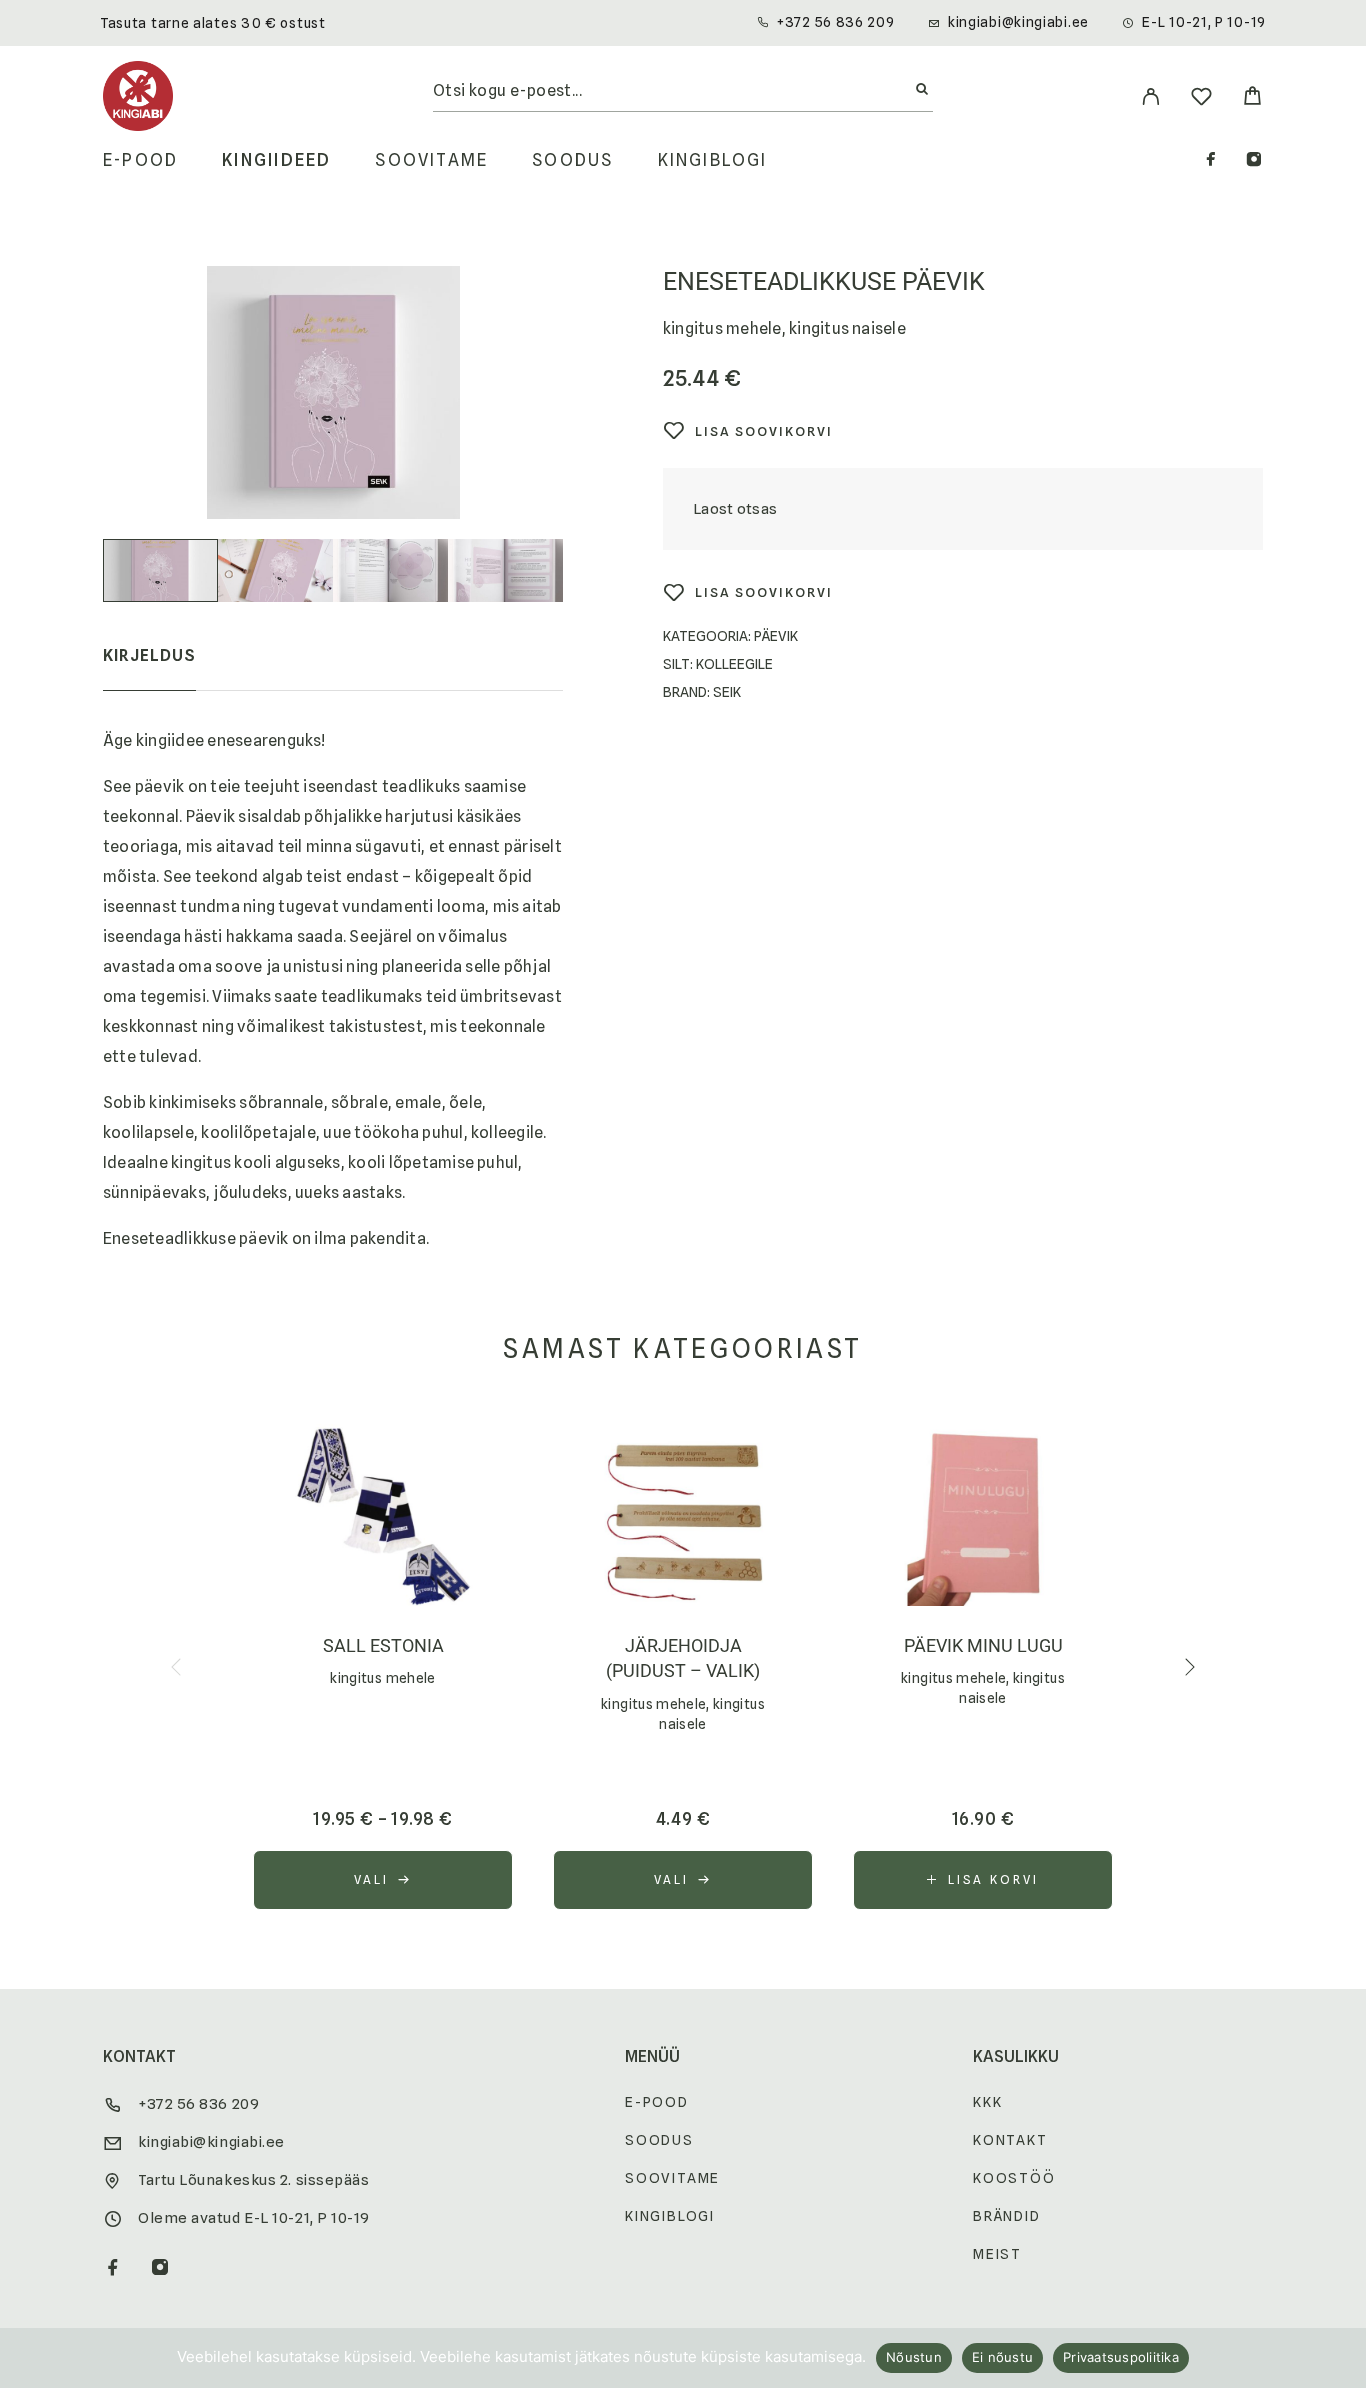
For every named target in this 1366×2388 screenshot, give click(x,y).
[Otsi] (922, 90)
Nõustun (914, 2357)
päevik (776, 636)
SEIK (727, 692)
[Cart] (1252, 98)
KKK (987, 2102)
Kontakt (1010, 2140)
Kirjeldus (149, 655)
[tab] (149, 669)
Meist (997, 2254)
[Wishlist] (1201, 99)
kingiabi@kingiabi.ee (1018, 22)
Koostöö (1014, 2178)
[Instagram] (1254, 161)
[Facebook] (1211, 161)
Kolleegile (734, 664)
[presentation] (178, 1667)
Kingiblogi (713, 160)
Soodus (572, 160)
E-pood (140, 160)
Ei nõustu (1002, 2357)
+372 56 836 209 (836, 22)
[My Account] (1150, 96)
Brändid (1007, 2216)
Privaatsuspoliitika (1121, 2357)
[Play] (160, 570)
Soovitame (431, 160)
